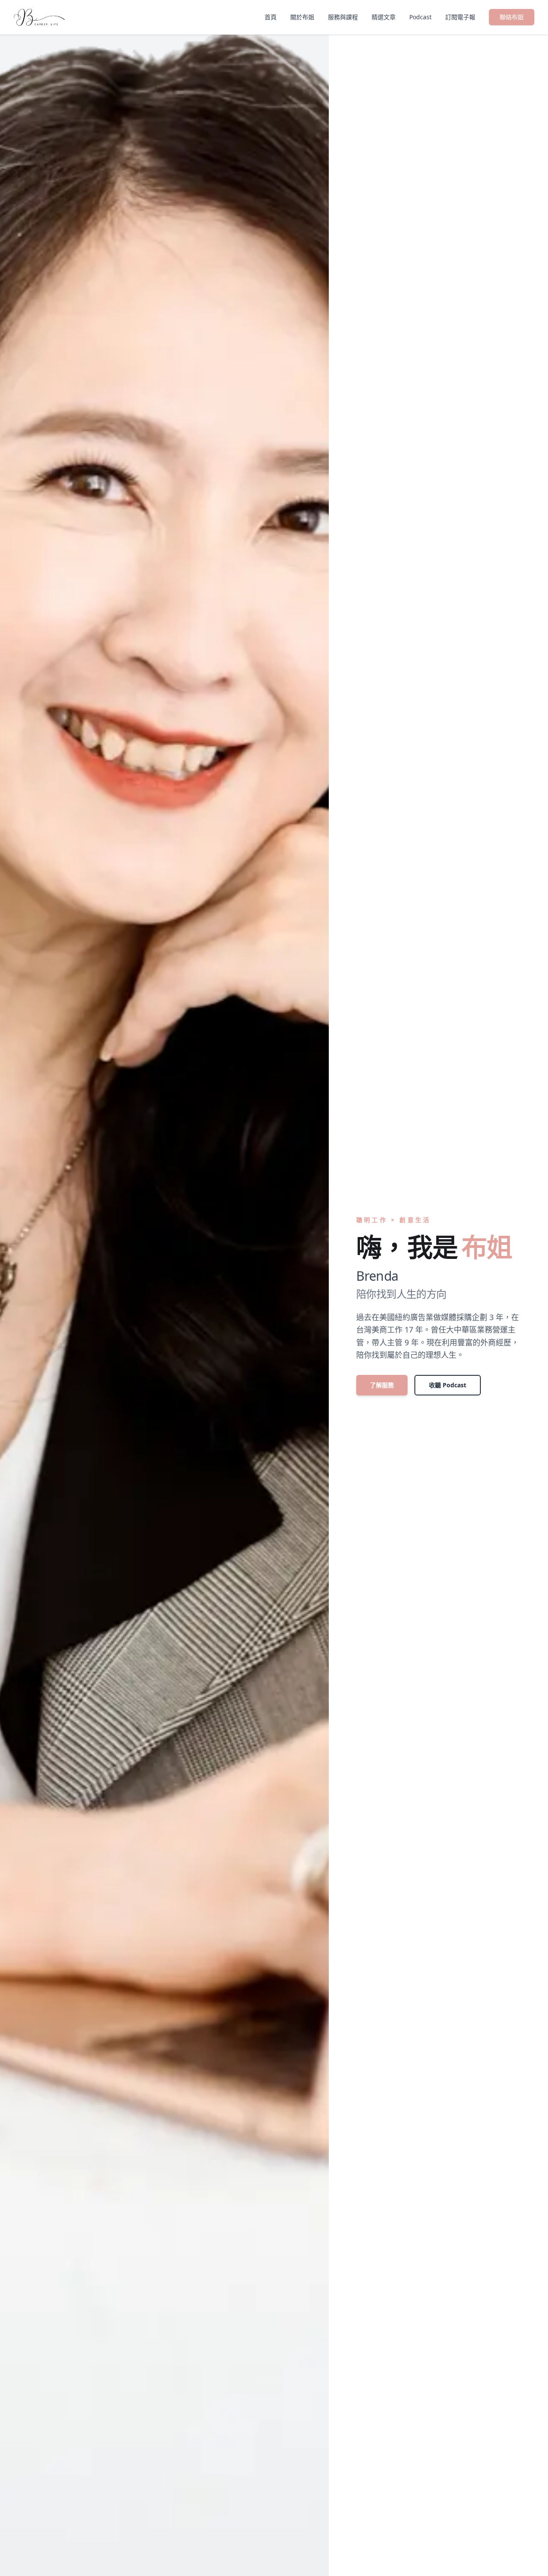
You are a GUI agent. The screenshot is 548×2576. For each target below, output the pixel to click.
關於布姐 (302, 17)
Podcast (420, 17)
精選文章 (384, 17)
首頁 (271, 17)
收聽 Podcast (448, 1385)
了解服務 (382, 1385)
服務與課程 (343, 17)
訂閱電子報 (460, 17)
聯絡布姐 (512, 17)
